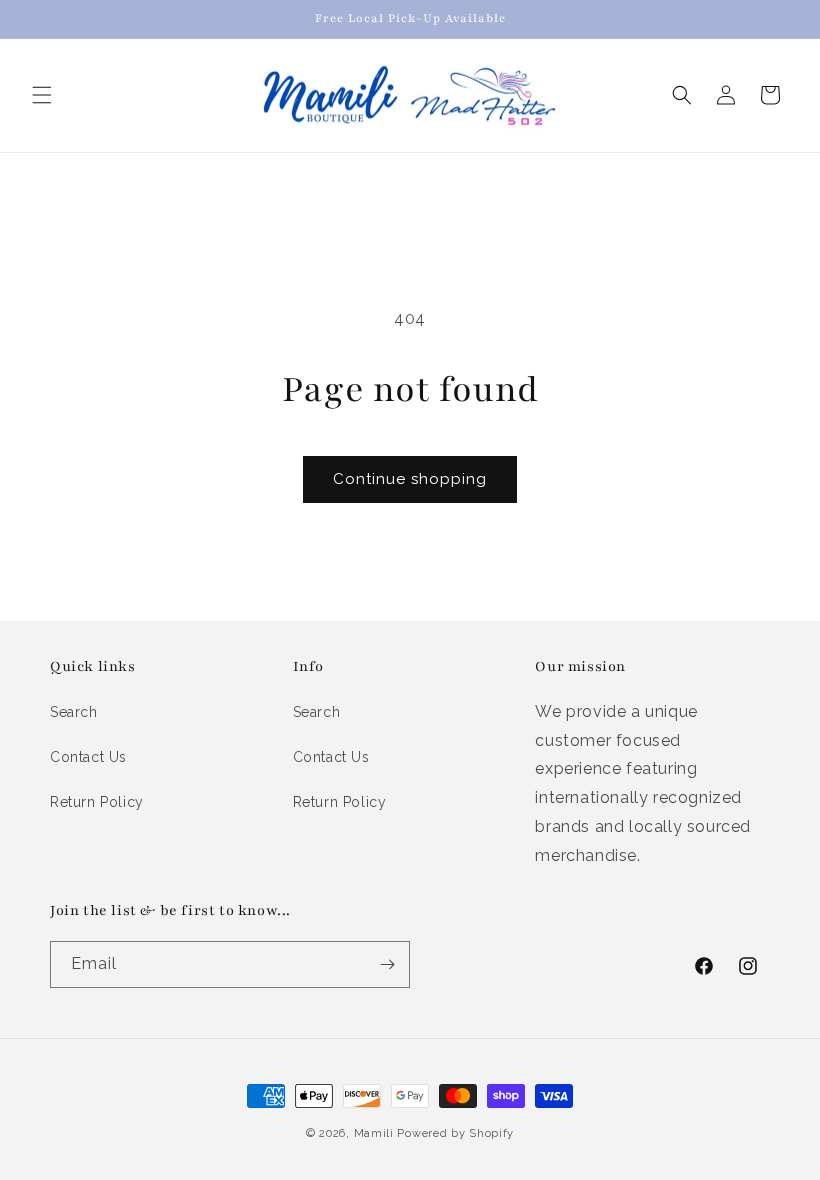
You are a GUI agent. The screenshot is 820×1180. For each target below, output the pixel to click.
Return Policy (97, 802)
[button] (42, 95)
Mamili (374, 1133)
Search (74, 712)
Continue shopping (410, 479)
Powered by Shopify (455, 1133)
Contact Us (88, 757)
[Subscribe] (387, 964)
